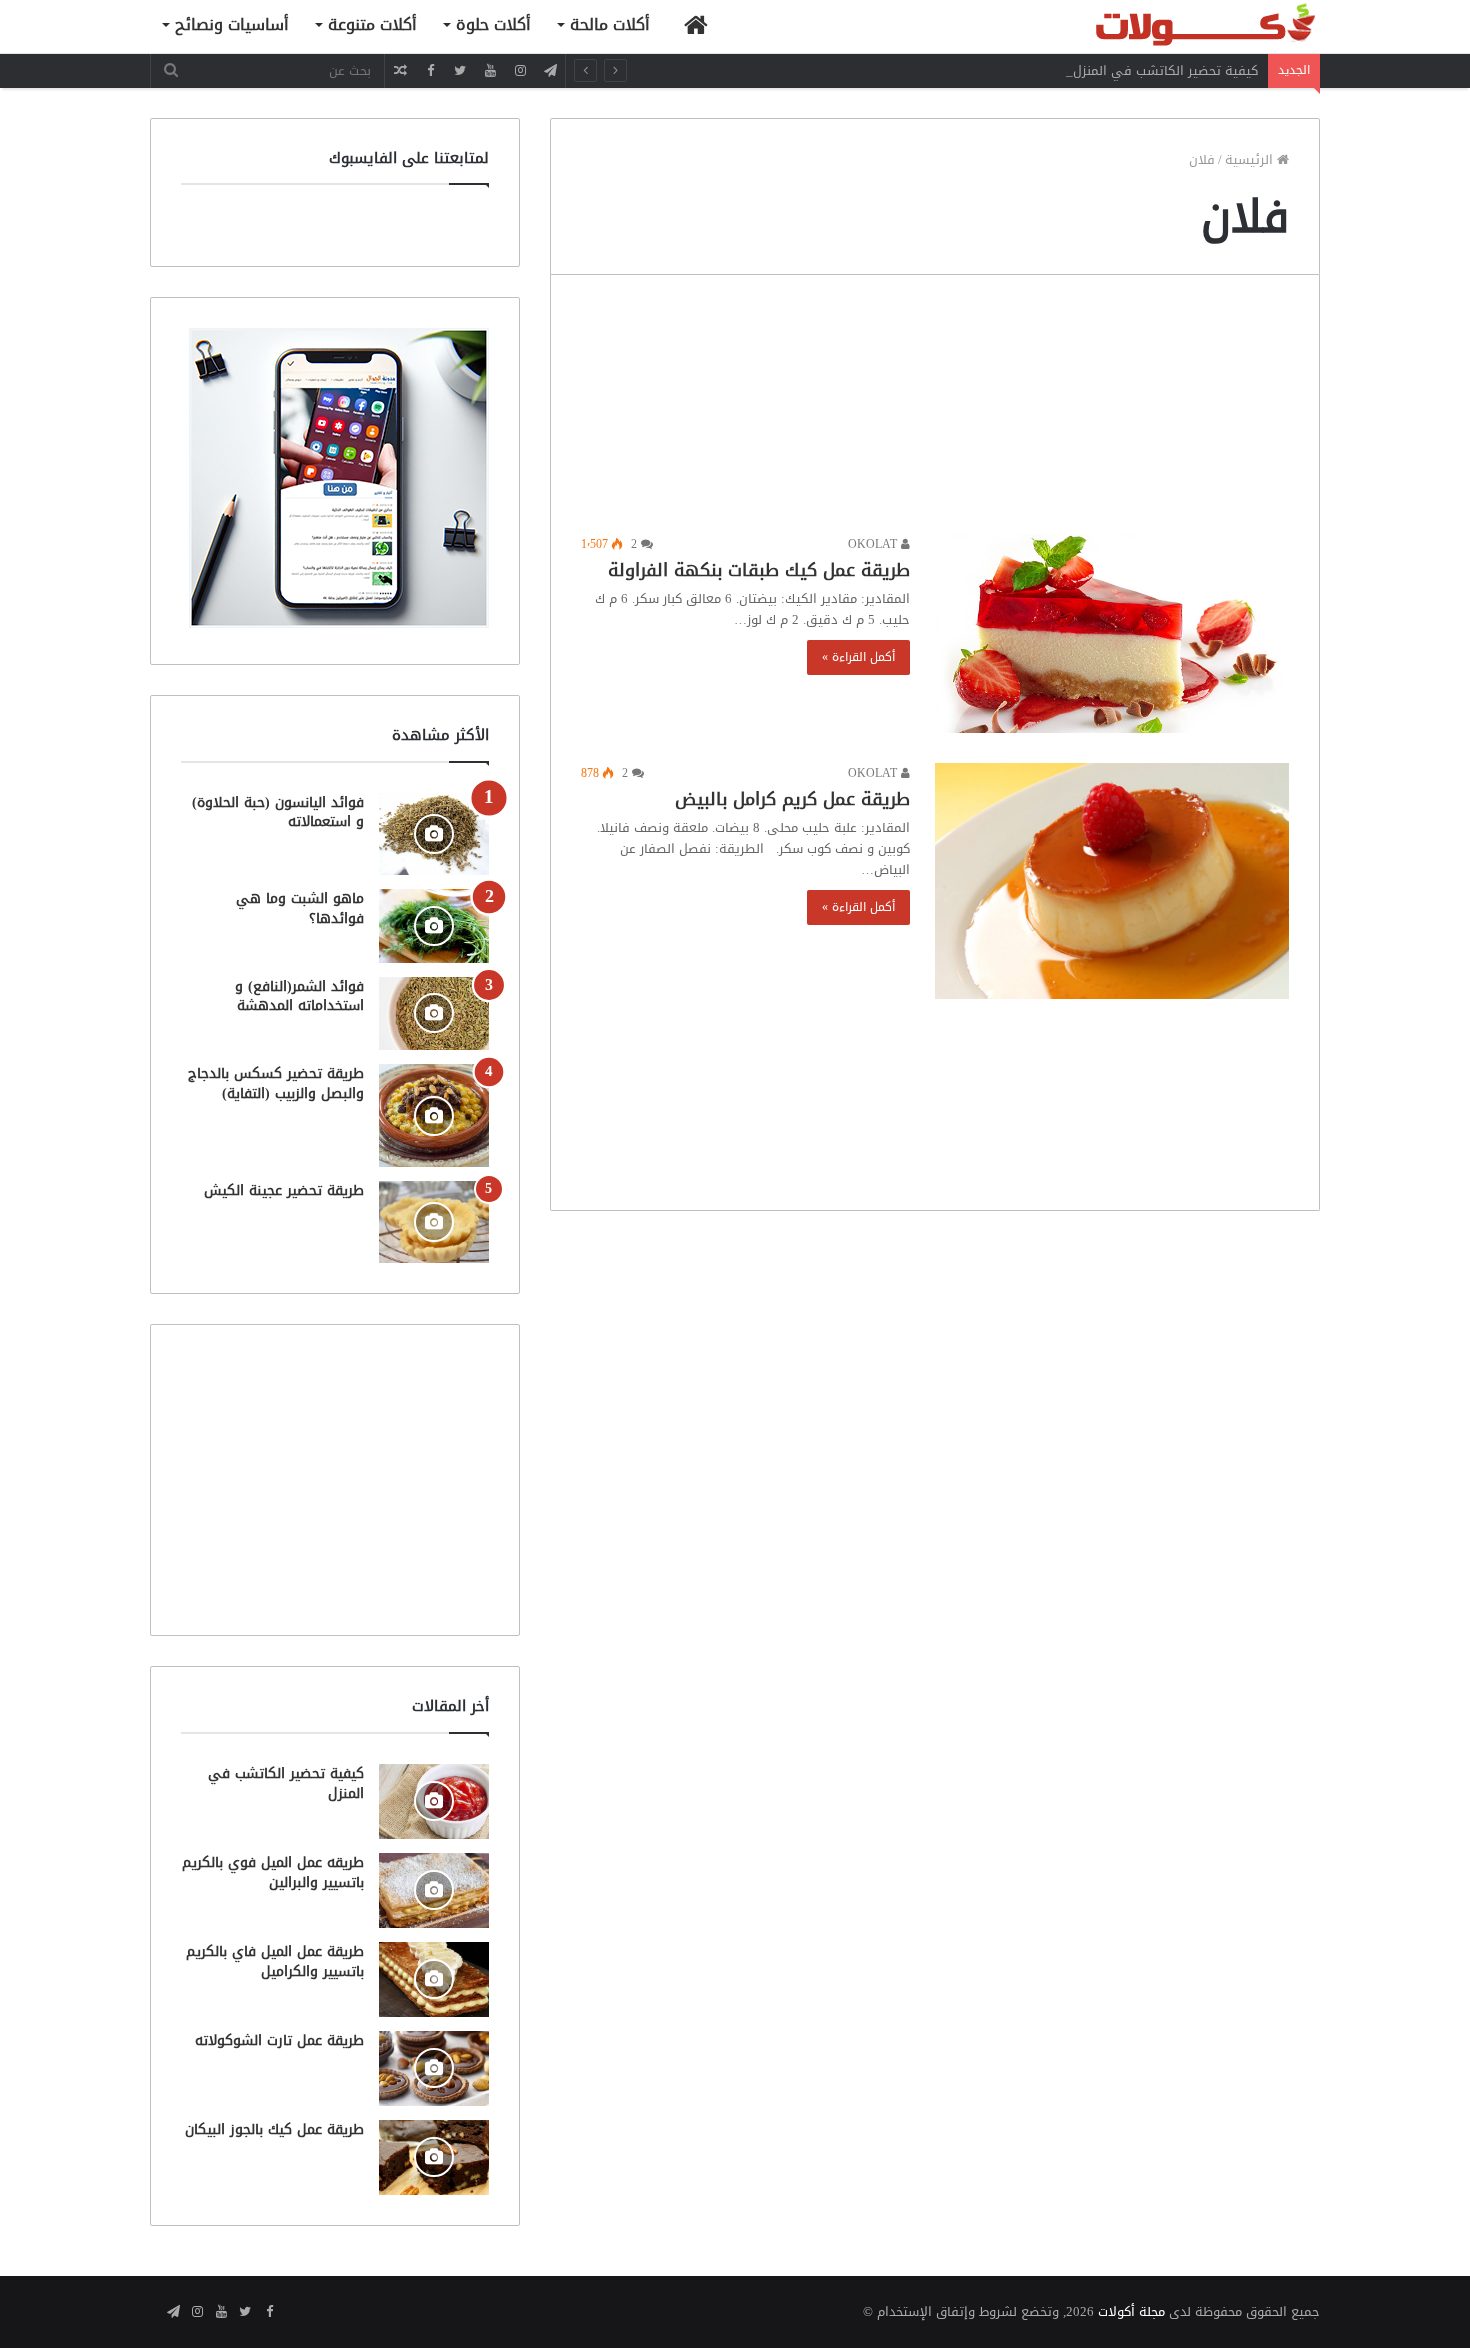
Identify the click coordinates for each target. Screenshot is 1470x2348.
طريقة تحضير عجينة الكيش (284, 1190)
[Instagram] (520, 70)
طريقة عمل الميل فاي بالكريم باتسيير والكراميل (275, 1961)
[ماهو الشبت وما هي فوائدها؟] (434, 925)
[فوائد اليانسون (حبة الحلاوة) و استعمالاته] (434, 834)
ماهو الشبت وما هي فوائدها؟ (300, 908)
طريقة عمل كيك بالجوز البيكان (274, 2129)
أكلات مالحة (610, 24)
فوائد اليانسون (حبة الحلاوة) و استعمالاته (278, 812)
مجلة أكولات (1131, 2311)
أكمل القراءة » (858, 657)
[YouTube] (490, 70)
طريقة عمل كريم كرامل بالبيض (792, 799)
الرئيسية (1251, 159)
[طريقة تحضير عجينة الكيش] (434, 1222)
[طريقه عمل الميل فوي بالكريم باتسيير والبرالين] (434, 1890)
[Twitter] (460, 70)
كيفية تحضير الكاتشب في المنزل (1165, 70)
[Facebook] (430, 70)
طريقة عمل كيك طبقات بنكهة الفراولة (759, 570)
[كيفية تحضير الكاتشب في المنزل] (434, 1801)
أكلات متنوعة (372, 24)
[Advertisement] (935, 409)
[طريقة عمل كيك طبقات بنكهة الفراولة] (1112, 633)
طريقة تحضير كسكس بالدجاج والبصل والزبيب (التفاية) (276, 1083)
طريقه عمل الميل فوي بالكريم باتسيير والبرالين (273, 1872)
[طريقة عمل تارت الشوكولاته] (434, 2068)
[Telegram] (550, 70)
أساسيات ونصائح (232, 24)
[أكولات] (1170, 26)
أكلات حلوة (493, 24)
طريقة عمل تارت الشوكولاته (279, 2040)
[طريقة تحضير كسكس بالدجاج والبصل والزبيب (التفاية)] (434, 1115)
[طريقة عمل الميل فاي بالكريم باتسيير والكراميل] (434, 1979)
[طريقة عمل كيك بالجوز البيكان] (434, 2157)
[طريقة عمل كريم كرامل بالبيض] (1112, 881)
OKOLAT (874, 544)
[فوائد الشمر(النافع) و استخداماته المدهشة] (434, 1013)
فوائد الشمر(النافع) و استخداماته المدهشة (299, 996)
